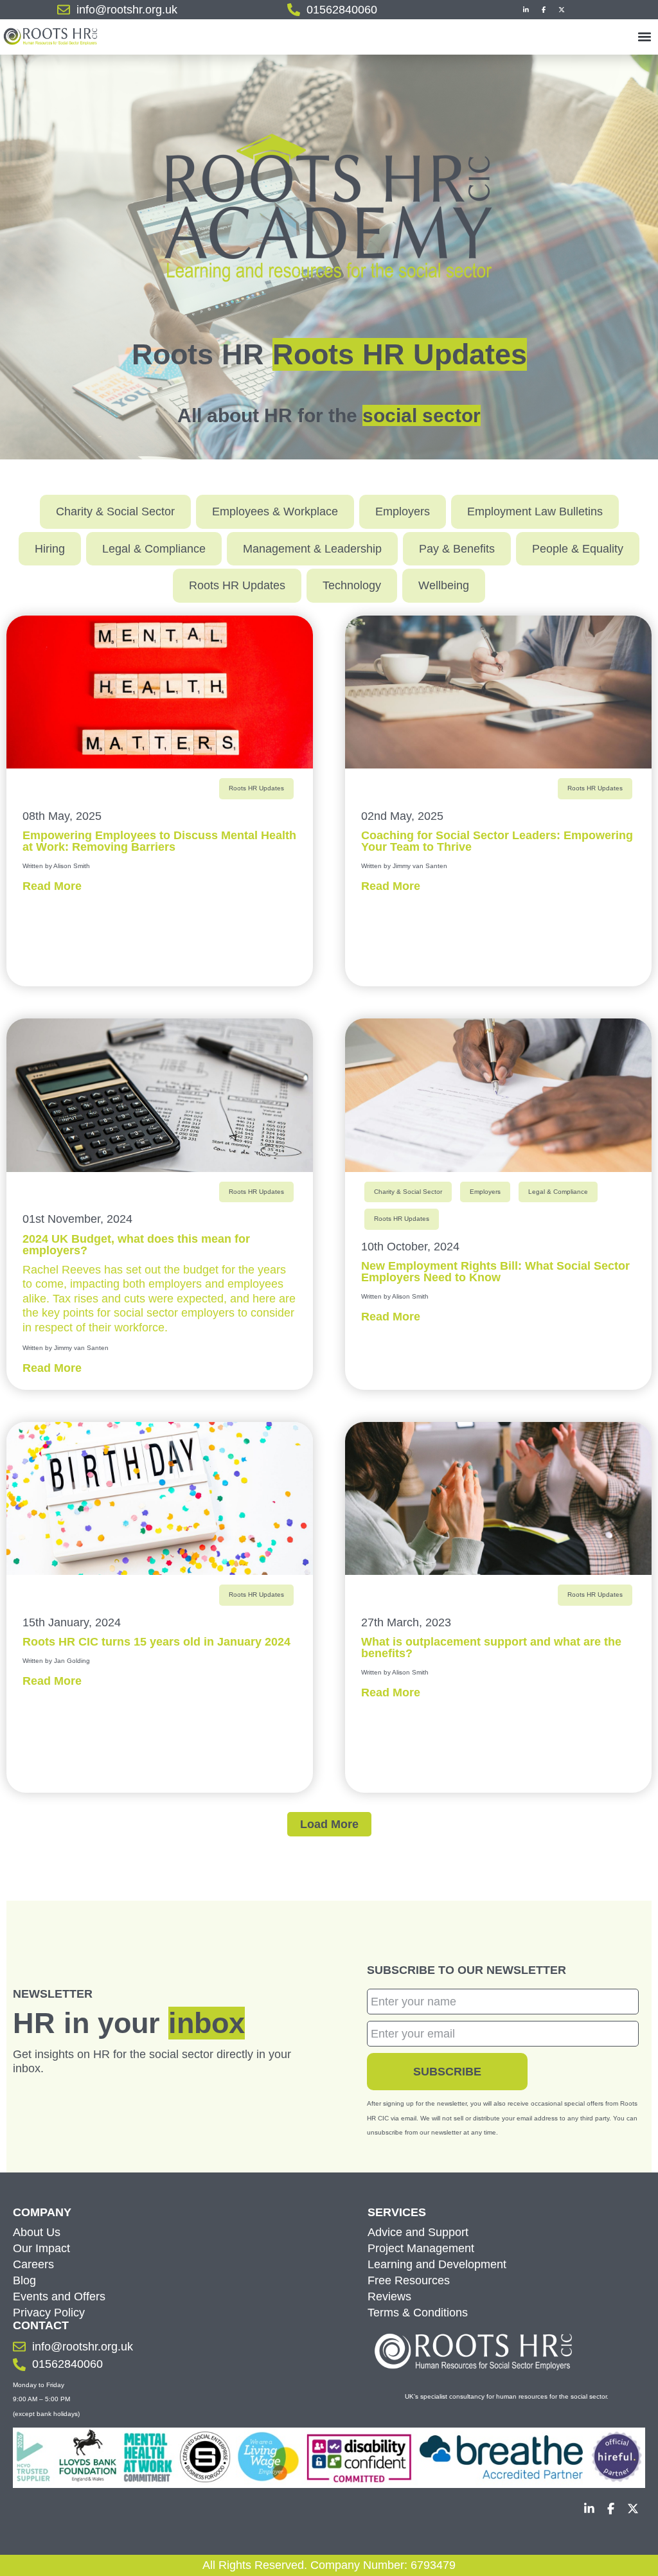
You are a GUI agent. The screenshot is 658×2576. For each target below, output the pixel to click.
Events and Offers (59, 2296)
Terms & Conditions (418, 2313)
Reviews (389, 2296)
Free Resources (409, 2280)
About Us (37, 2232)
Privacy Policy (49, 2313)
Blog (24, 2280)
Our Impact (41, 2248)
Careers (33, 2264)
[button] (644, 36)
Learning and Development (437, 2264)
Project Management (421, 2248)
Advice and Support (418, 2232)
